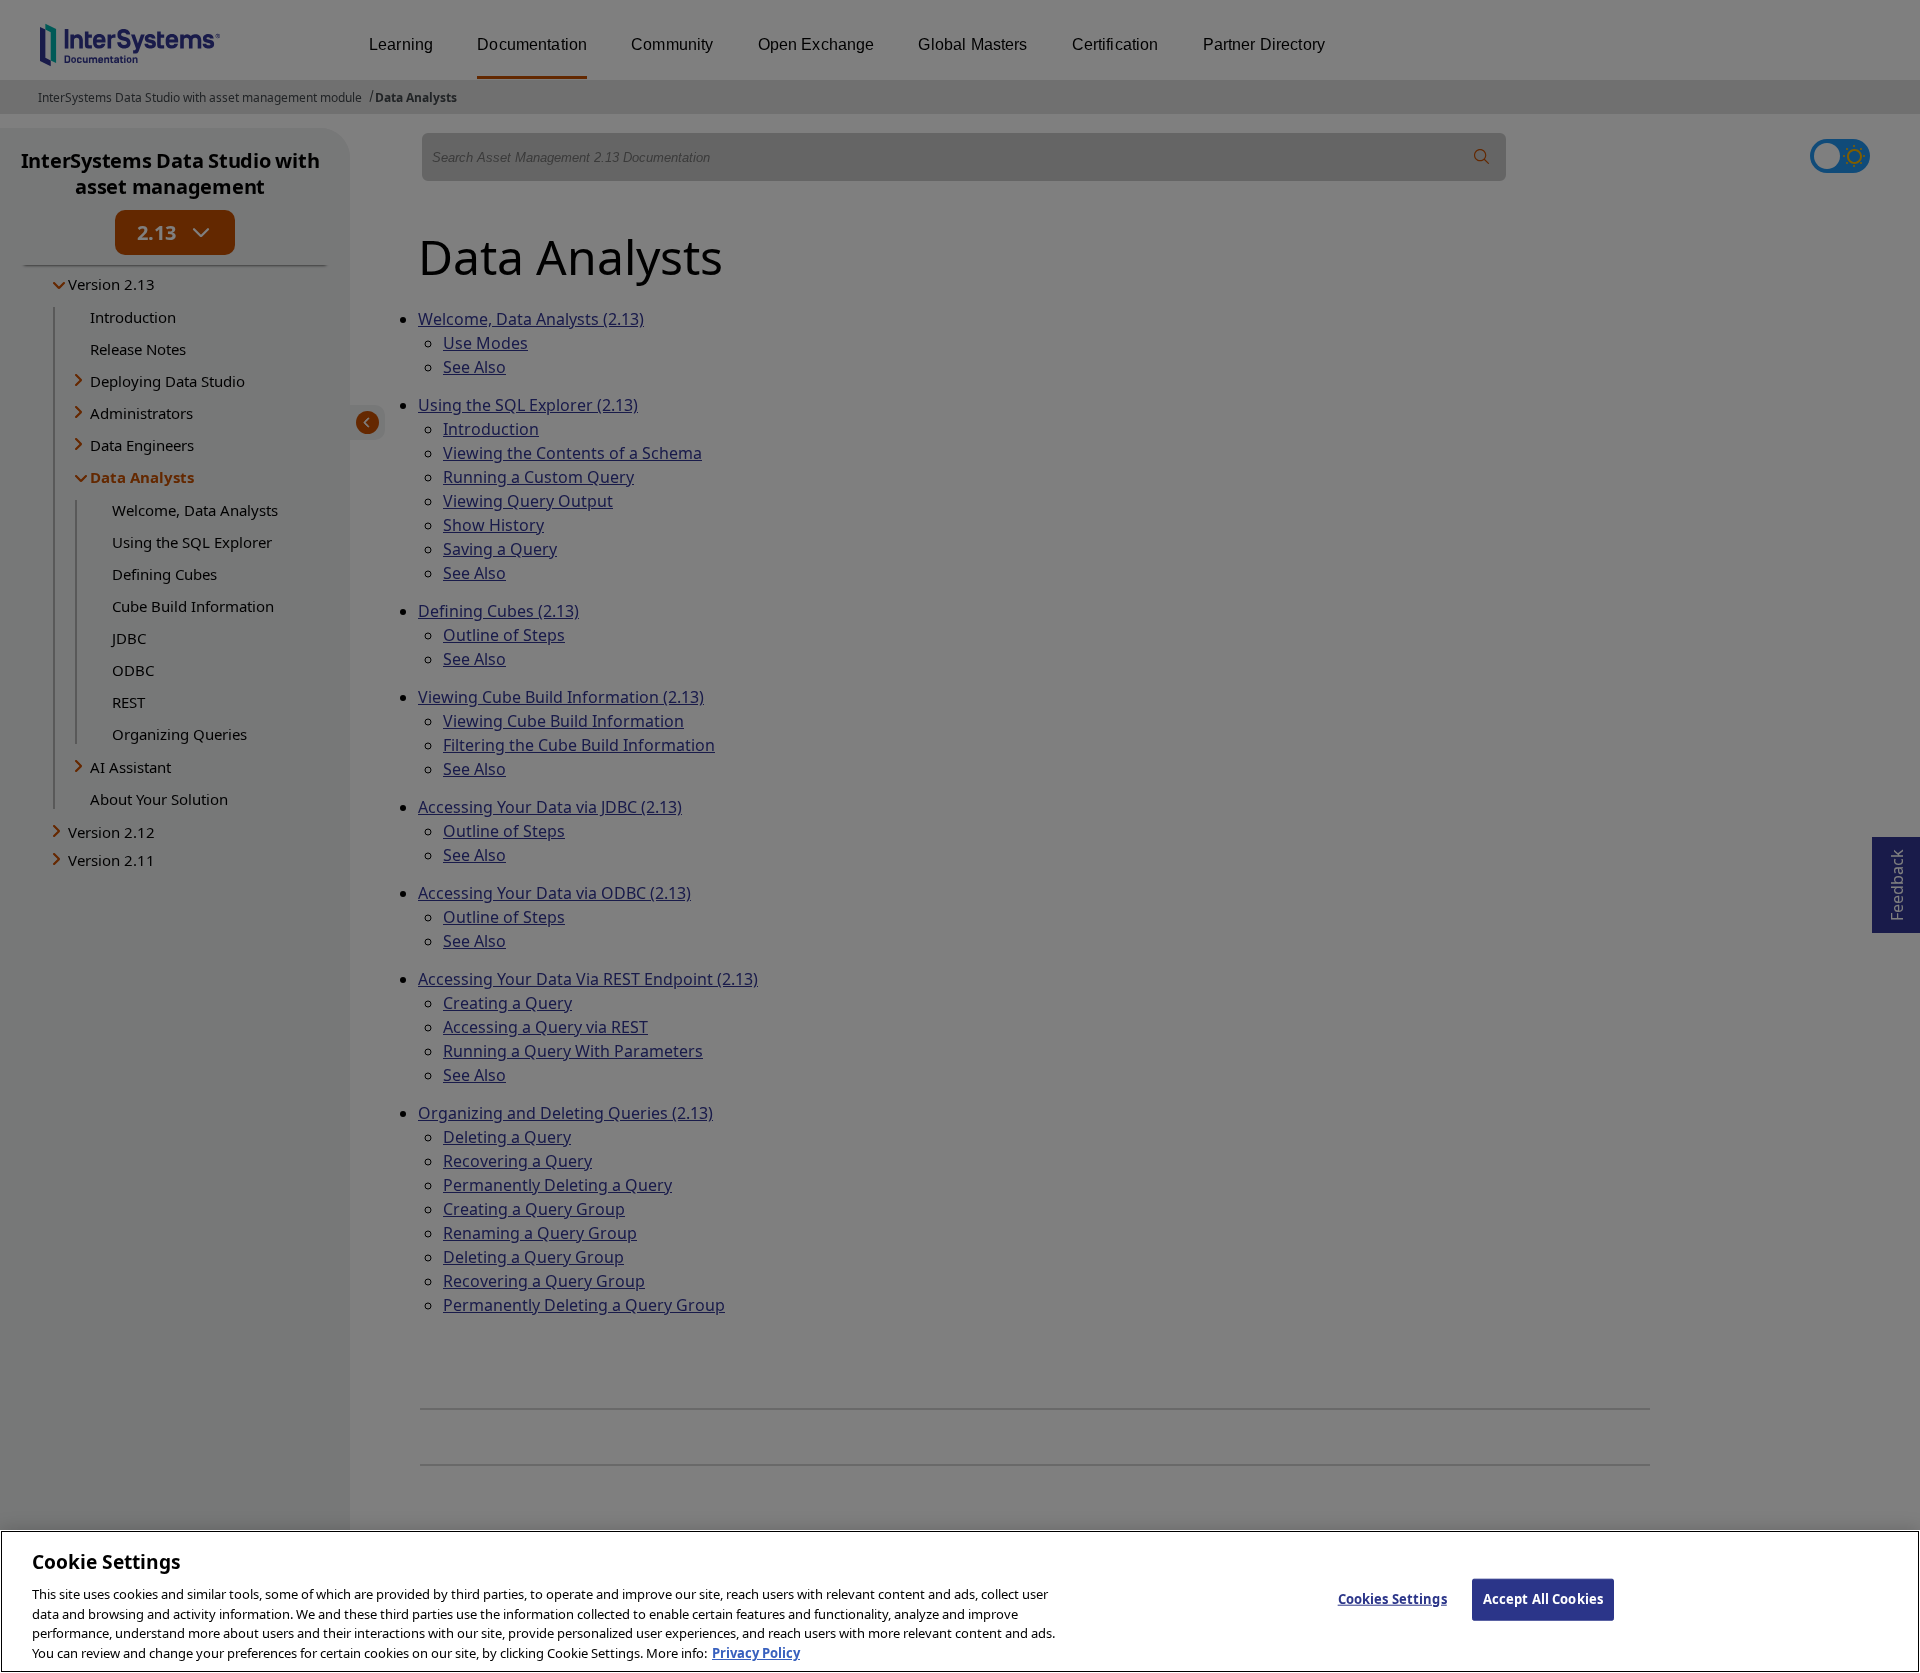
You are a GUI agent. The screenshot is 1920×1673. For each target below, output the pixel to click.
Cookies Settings (1392, 1599)
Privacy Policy (756, 1652)
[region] (960, 1601)
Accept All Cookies (1543, 1599)
